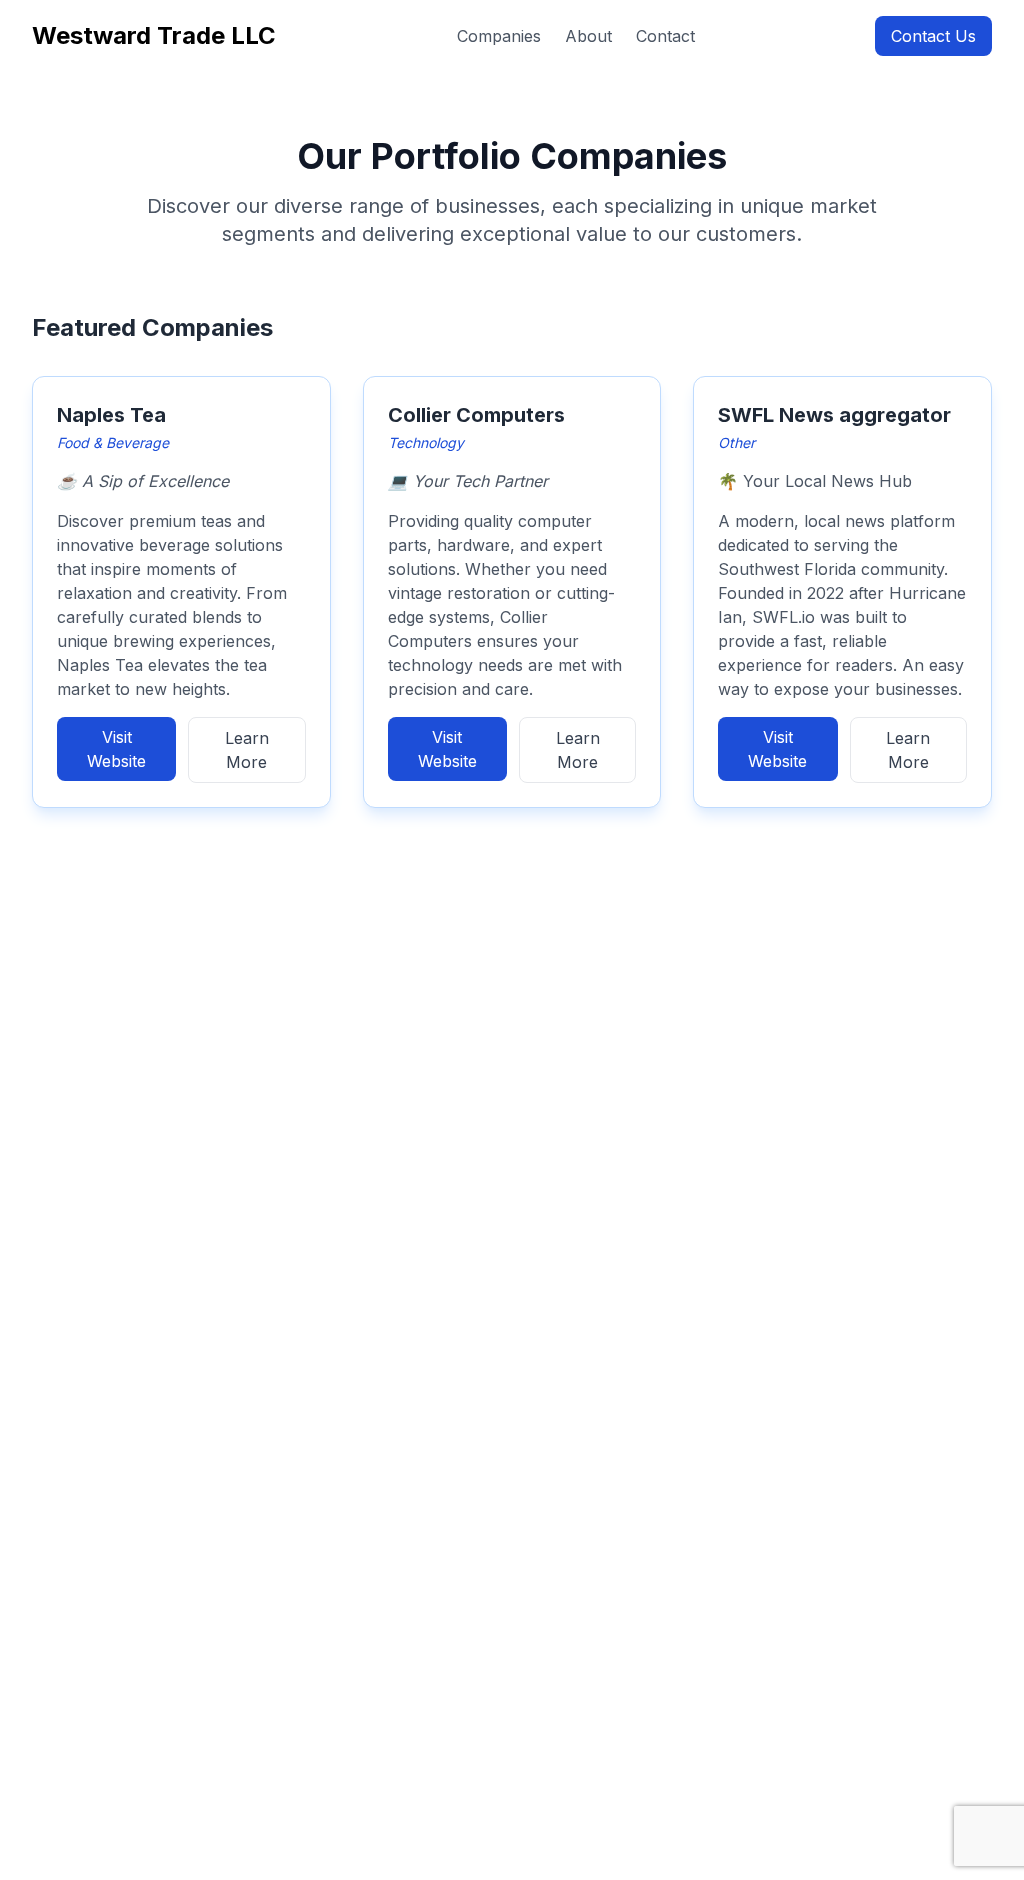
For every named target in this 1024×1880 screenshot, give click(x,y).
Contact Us (933, 36)
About (588, 36)
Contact (665, 36)
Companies (499, 36)
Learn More (247, 750)
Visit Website (116, 749)
